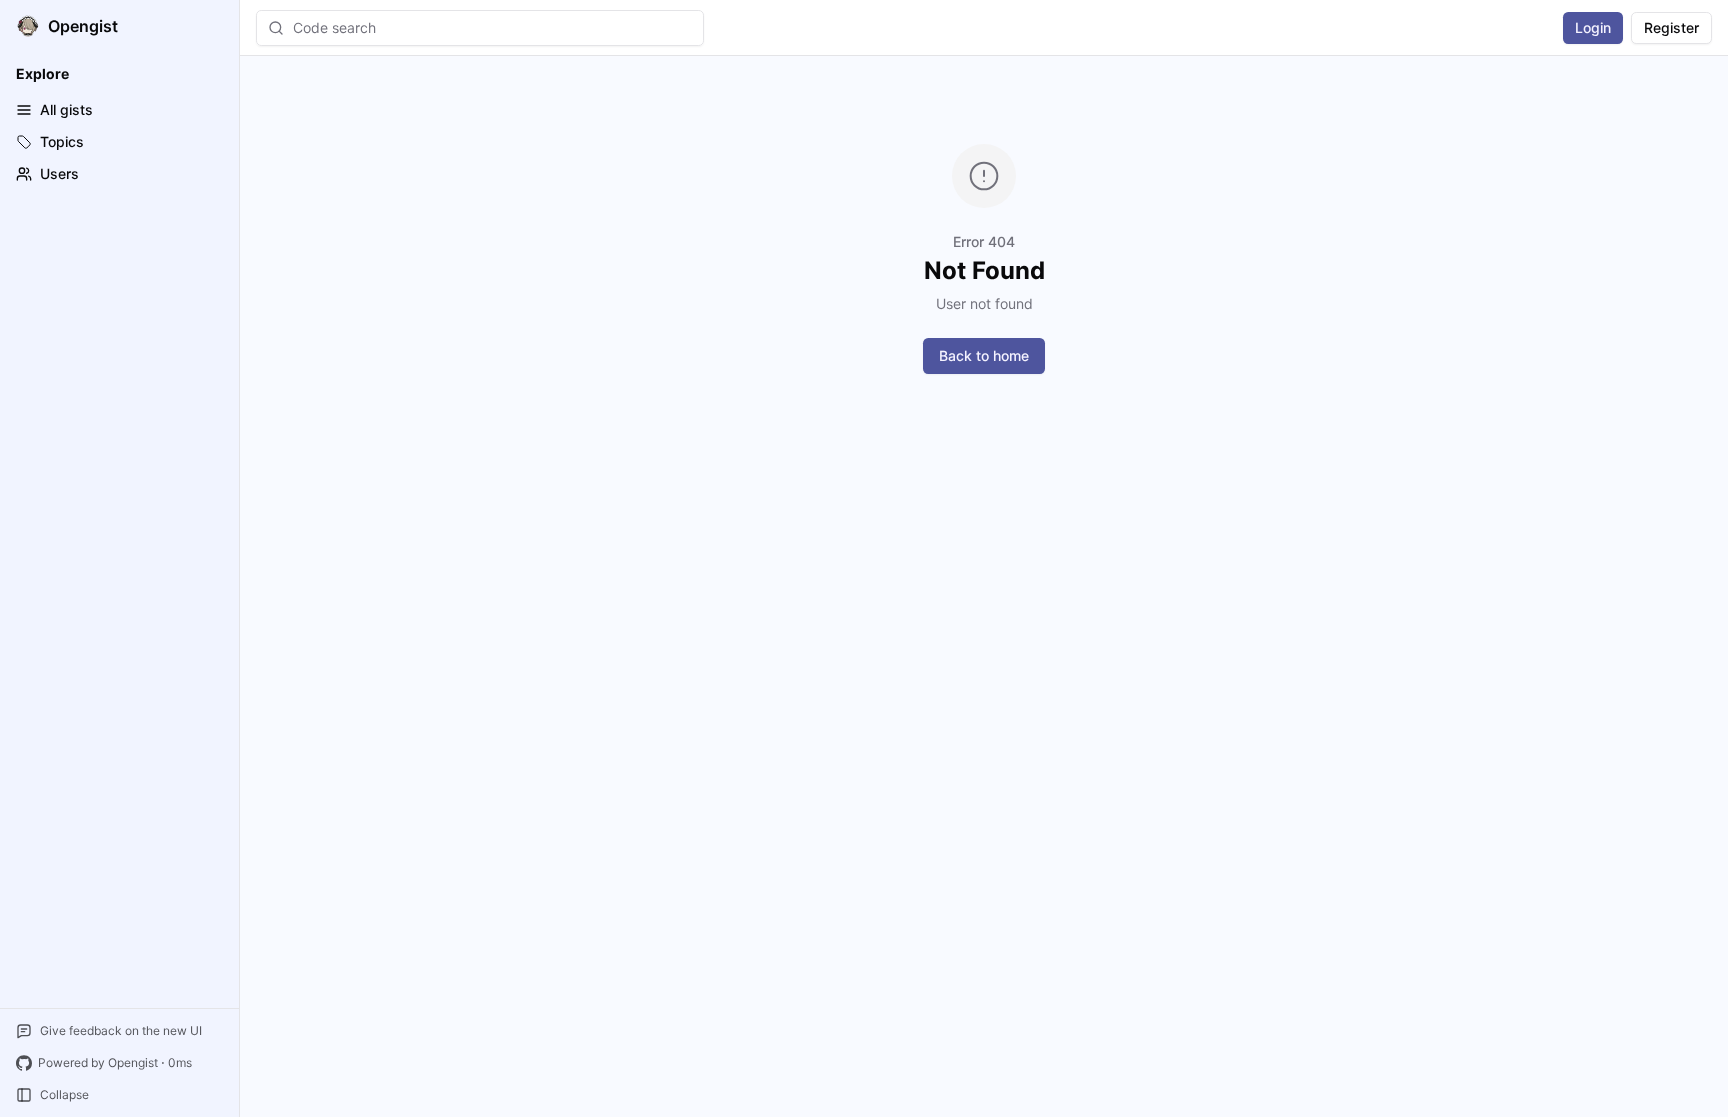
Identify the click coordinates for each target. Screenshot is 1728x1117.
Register (1671, 27)
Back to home (984, 355)
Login (1593, 27)
